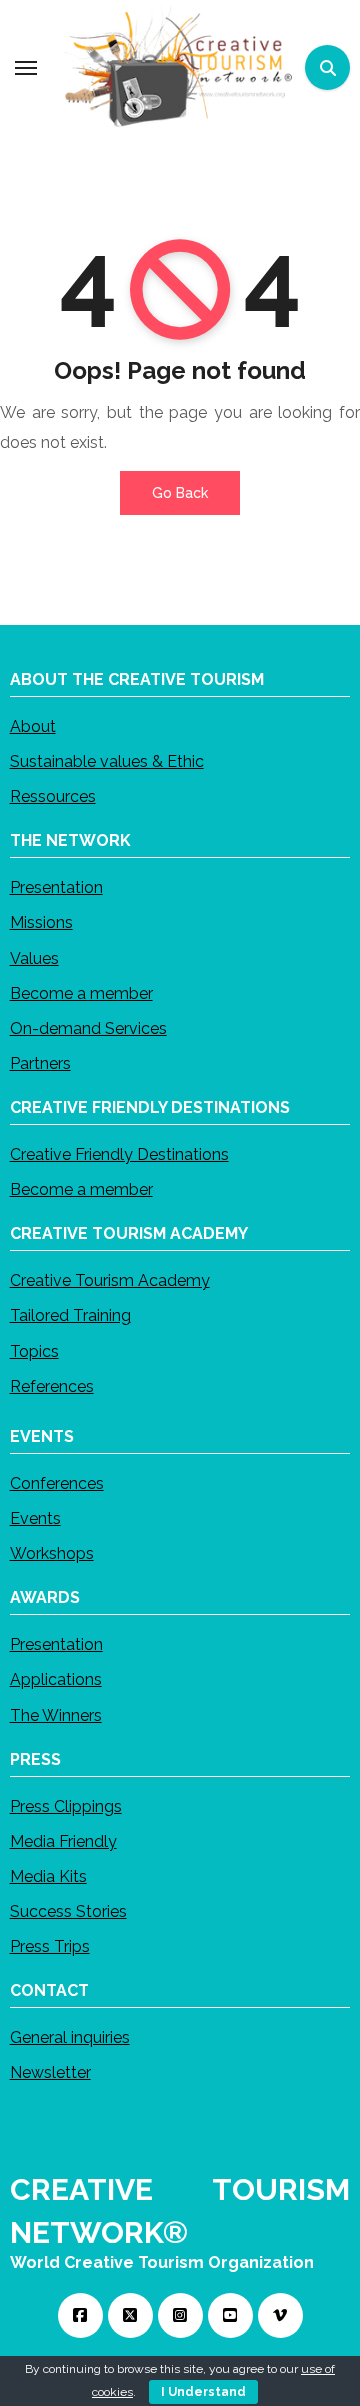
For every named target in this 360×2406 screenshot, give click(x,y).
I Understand (203, 2392)
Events (35, 1518)
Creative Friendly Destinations (119, 1154)
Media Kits (48, 1876)
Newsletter (50, 2072)
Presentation (56, 887)
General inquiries (70, 2037)
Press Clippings (66, 1805)
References (52, 1385)
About (33, 725)
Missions (41, 922)
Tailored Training (70, 1315)
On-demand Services (88, 1028)
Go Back (180, 493)
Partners (40, 1063)
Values (34, 957)
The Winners (56, 1714)
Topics (34, 1350)
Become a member (81, 992)
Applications (56, 1679)
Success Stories (68, 1911)
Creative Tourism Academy (110, 1280)
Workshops (52, 1553)
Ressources (53, 796)
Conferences (57, 1482)
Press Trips (50, 1946)
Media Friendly (63, 1840)
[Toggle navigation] (26, 68)
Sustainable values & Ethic (107, 761)
